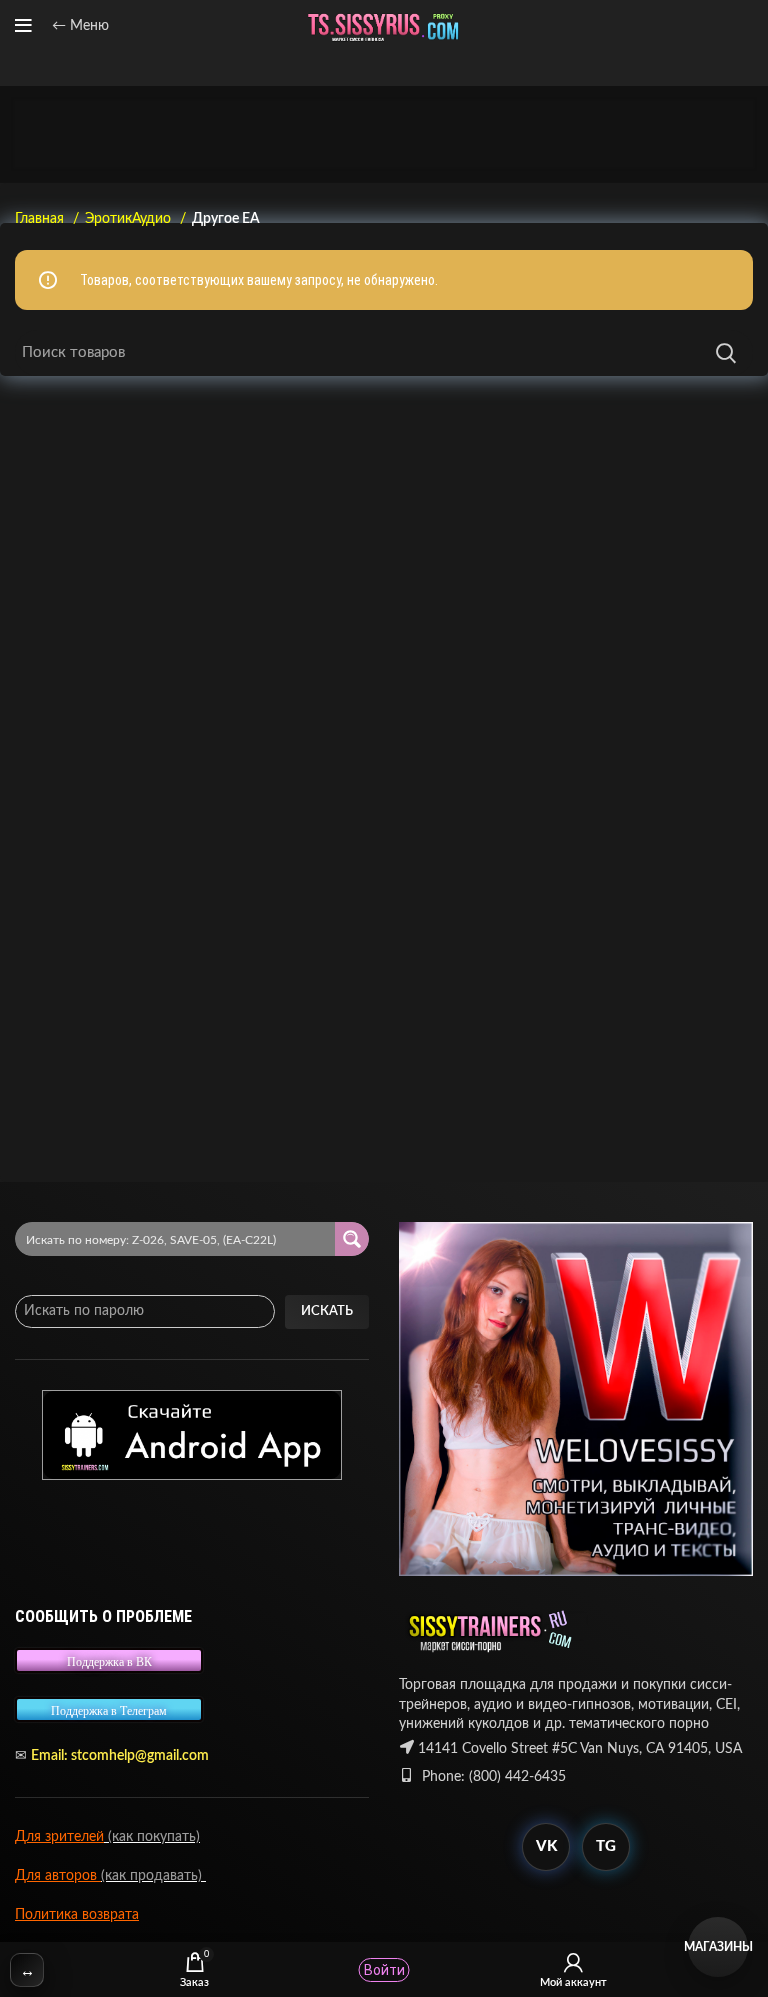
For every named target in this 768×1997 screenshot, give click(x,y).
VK (546, 1846)
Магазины (718, 1947)
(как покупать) (152, 1837)
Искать (327, 1311)
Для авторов (58, 1876)
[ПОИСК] (726, 353)
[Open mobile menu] (23, 26)
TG (606, 1846)
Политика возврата (77, 1915)
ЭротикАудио (130, 219)
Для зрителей (59, 1837)
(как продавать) (153, 1876)
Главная (41, 219)
